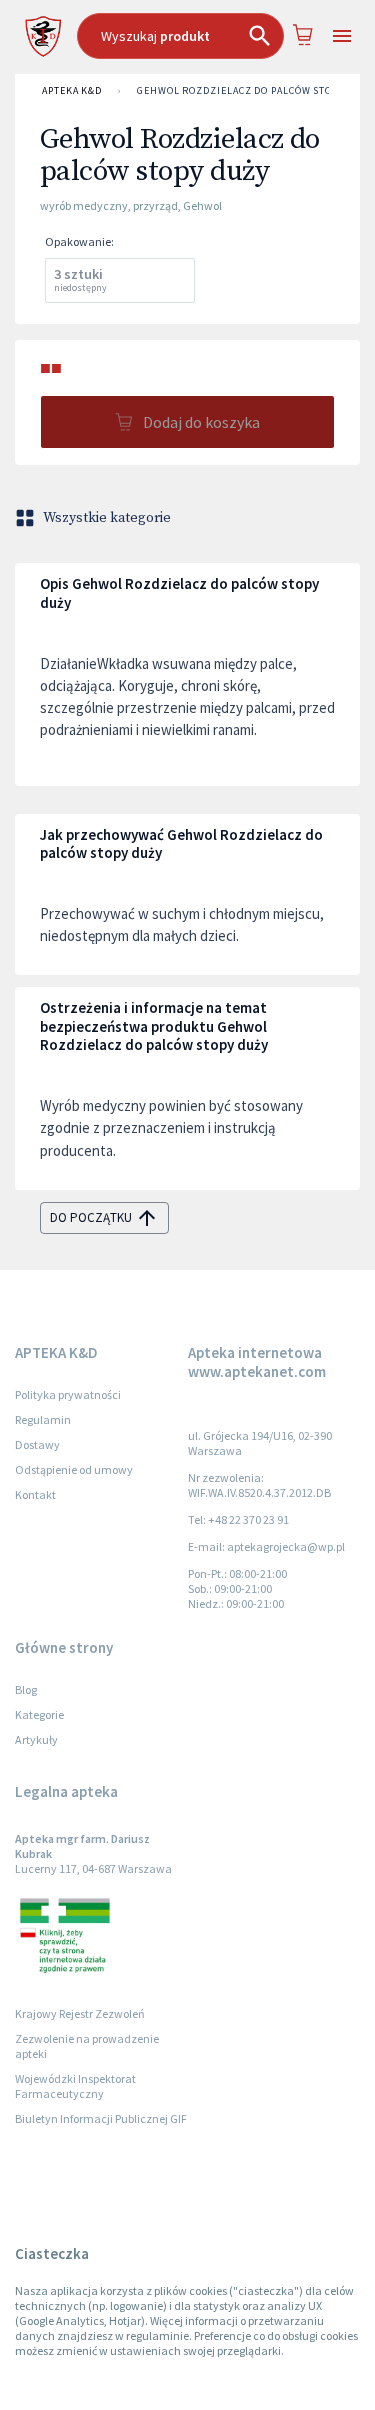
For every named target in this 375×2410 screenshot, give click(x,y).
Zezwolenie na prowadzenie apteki (87, 2046)
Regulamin (43, 1419)
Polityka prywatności (68, 1394)
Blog (26, 1689)
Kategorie (39, 1714)
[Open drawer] (342, 36)
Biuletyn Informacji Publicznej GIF (101, 2118)
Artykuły (36, 1739)
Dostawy (37, 1444)
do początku (91, 1217)
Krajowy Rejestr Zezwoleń (80, 2013)
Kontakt (35, 1494)
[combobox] (180, 36)
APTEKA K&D (72, 90)
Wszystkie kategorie (107, 518)
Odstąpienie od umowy (74, 1469)
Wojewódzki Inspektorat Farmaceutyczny (75, 2086)
